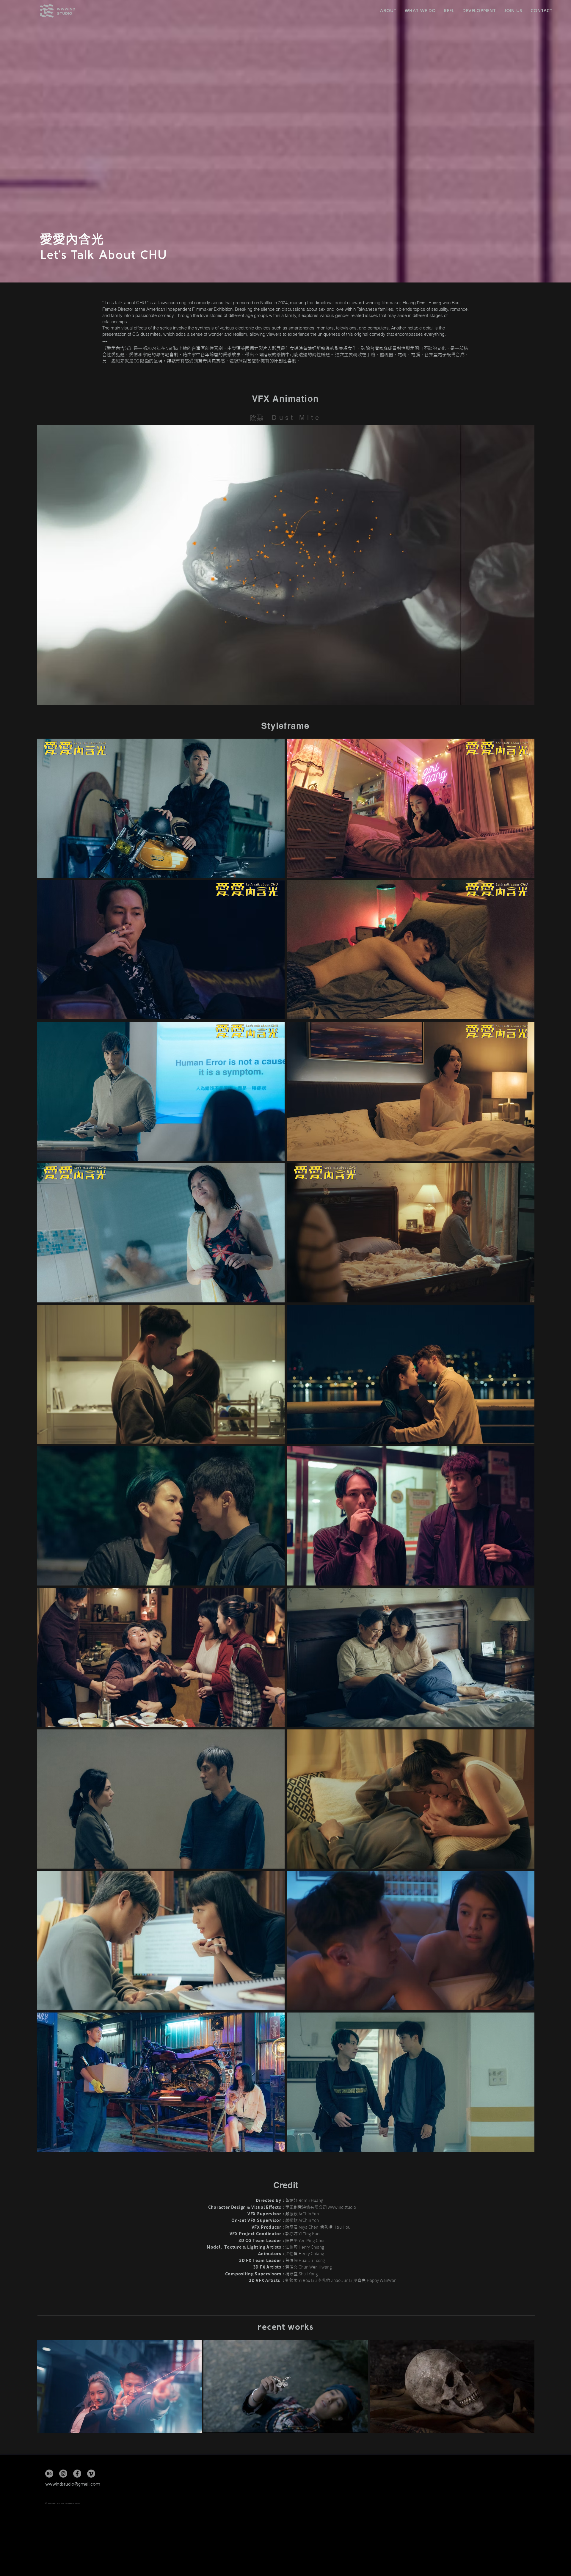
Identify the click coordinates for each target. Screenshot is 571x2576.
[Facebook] (77, 2474)
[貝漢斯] (49, 2474)
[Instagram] (63, 2474)
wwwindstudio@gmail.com (73, 2484)
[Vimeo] (91, 2474)
